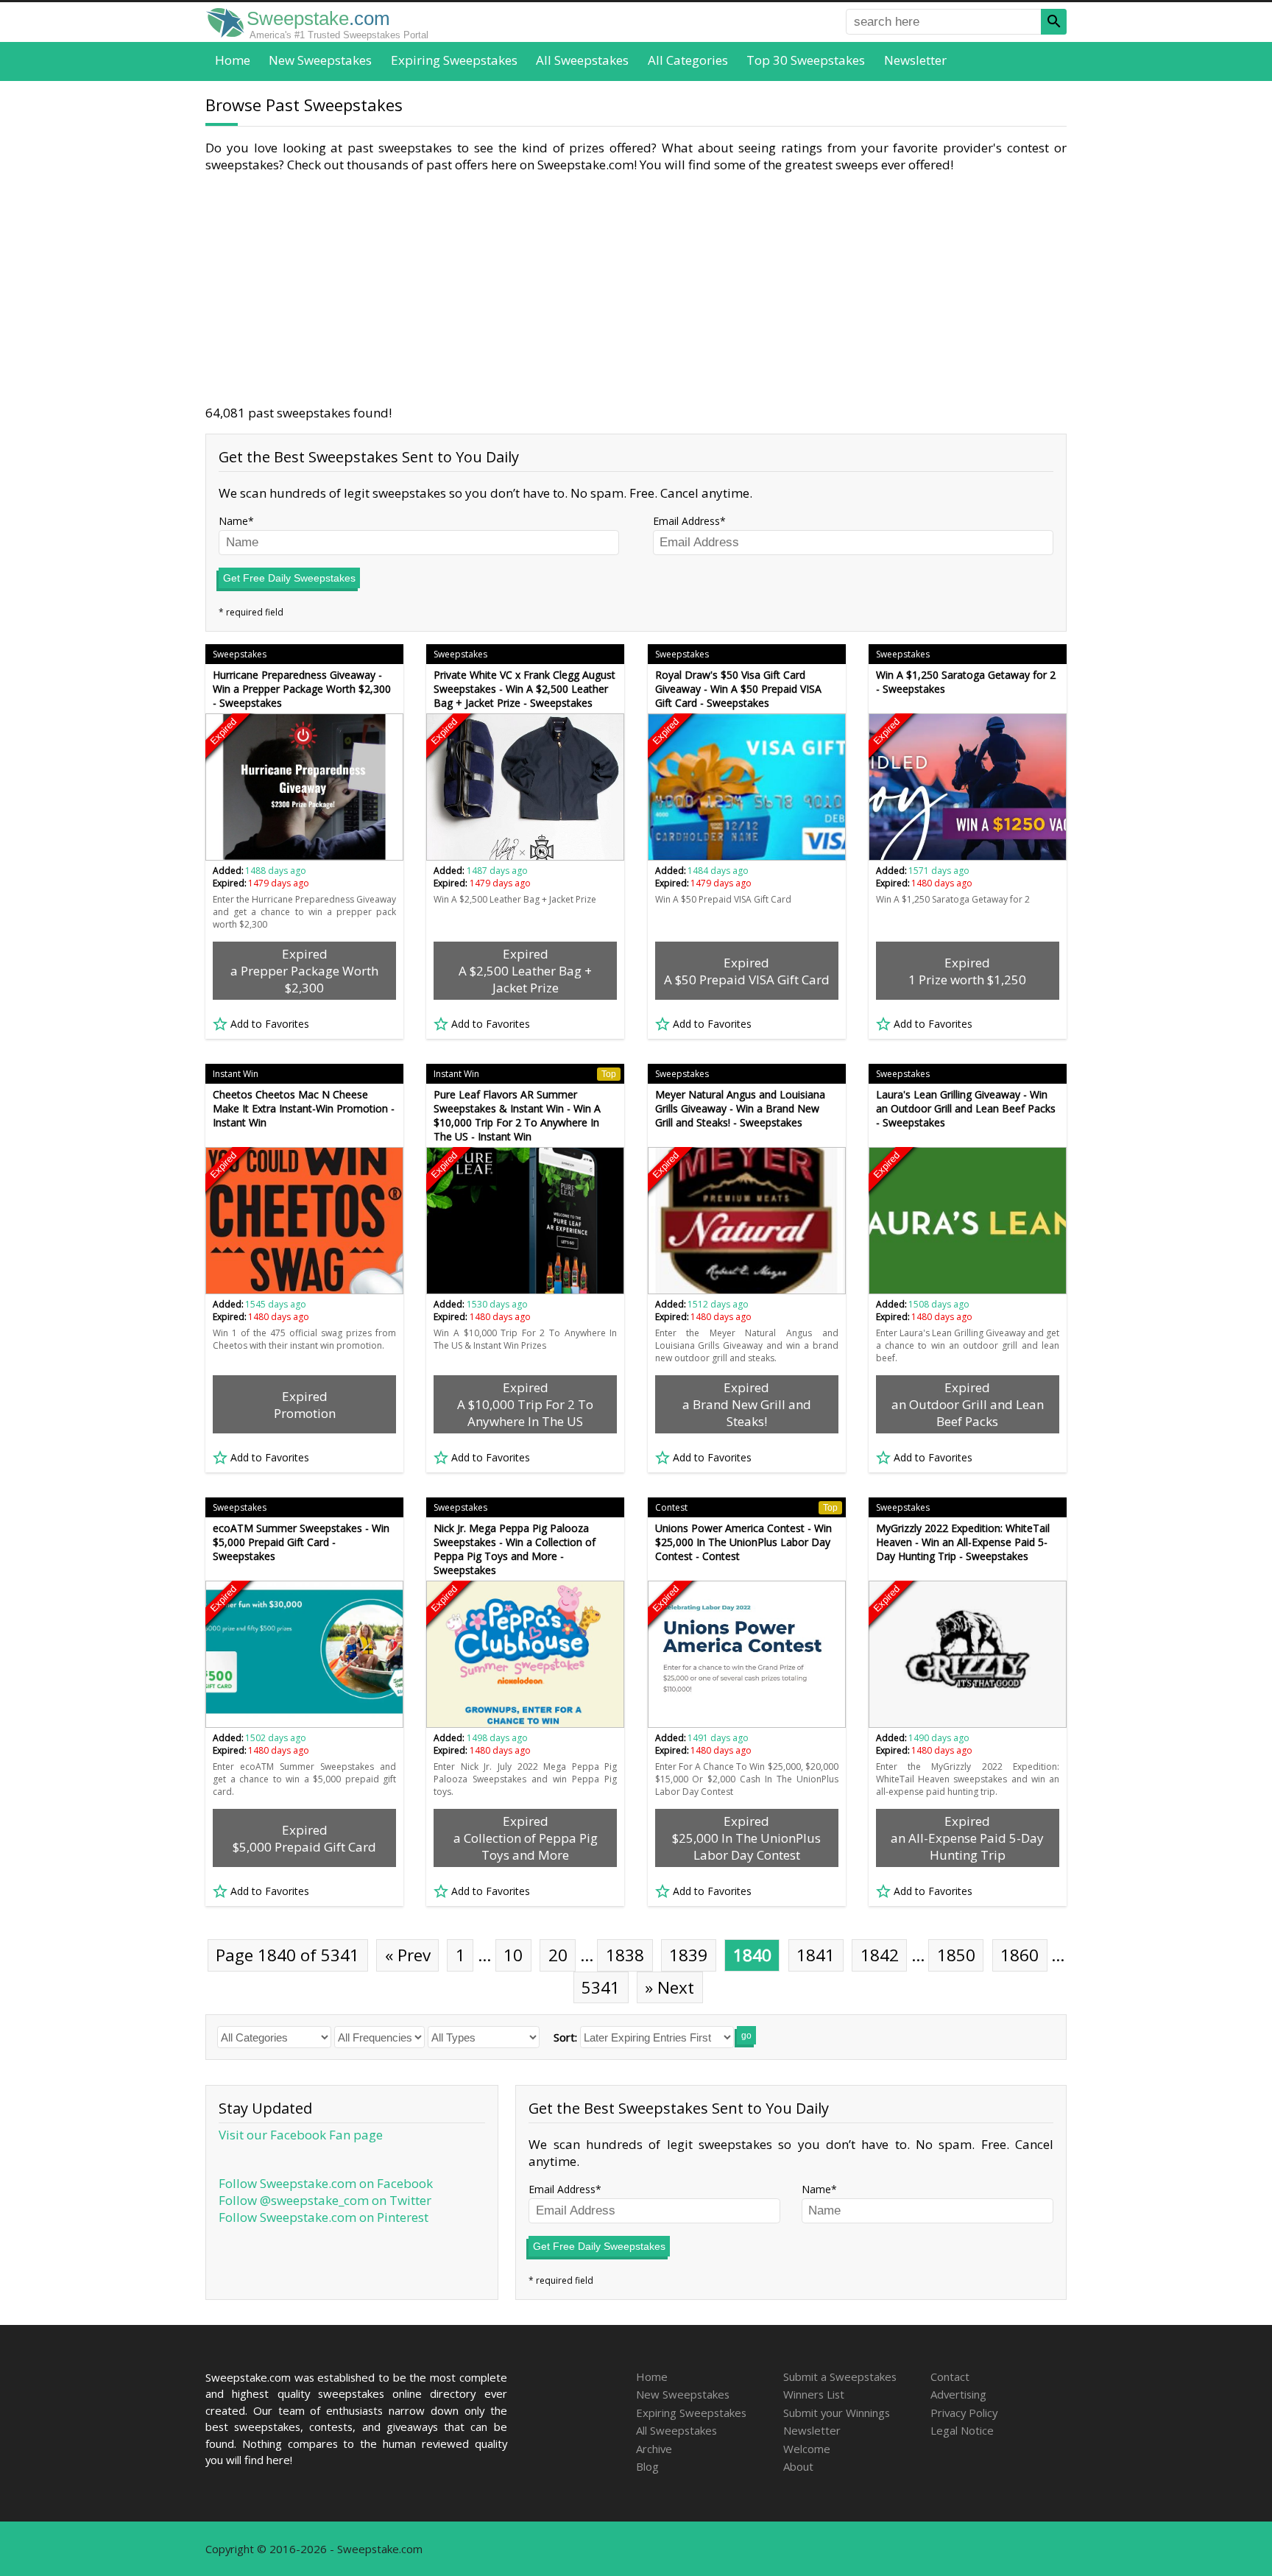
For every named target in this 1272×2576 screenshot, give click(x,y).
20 (558, 1955)
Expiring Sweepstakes (454, 60)
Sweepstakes (240, 654)
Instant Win (236, 1074)
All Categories (688, 60)
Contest (746, 1507)
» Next (669, 1987)
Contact (950, 2376)
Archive (654, 2449)
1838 (625, 1955)
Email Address (686, 521)
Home (233, 60)
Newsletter (915, 60)
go (746, 2036)
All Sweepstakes (582, 60)
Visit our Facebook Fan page (301, 2135)
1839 (688, 1955)
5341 (601, 1987)
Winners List (814, 2394)
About (798, 2466)
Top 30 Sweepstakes (806, 60)
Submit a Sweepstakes (840, 2376)
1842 (880, 1955)
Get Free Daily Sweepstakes (289, 578)
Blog (647, 2466)
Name (233, 521)
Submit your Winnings (837, 2413)
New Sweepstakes (320, 60)
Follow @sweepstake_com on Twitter (325, 2200)
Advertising (958, 2394)
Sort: (565, 2037)
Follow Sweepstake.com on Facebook (326, 2183)
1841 (816, 1955)
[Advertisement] (636, 289)
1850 (956, 1955)
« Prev (408, 1955)
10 (513, 1955)
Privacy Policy (964, 2413)
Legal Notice (962, 2430)
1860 (1020, 1955)
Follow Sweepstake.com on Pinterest (324, 2217)
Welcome (807, 2449)
